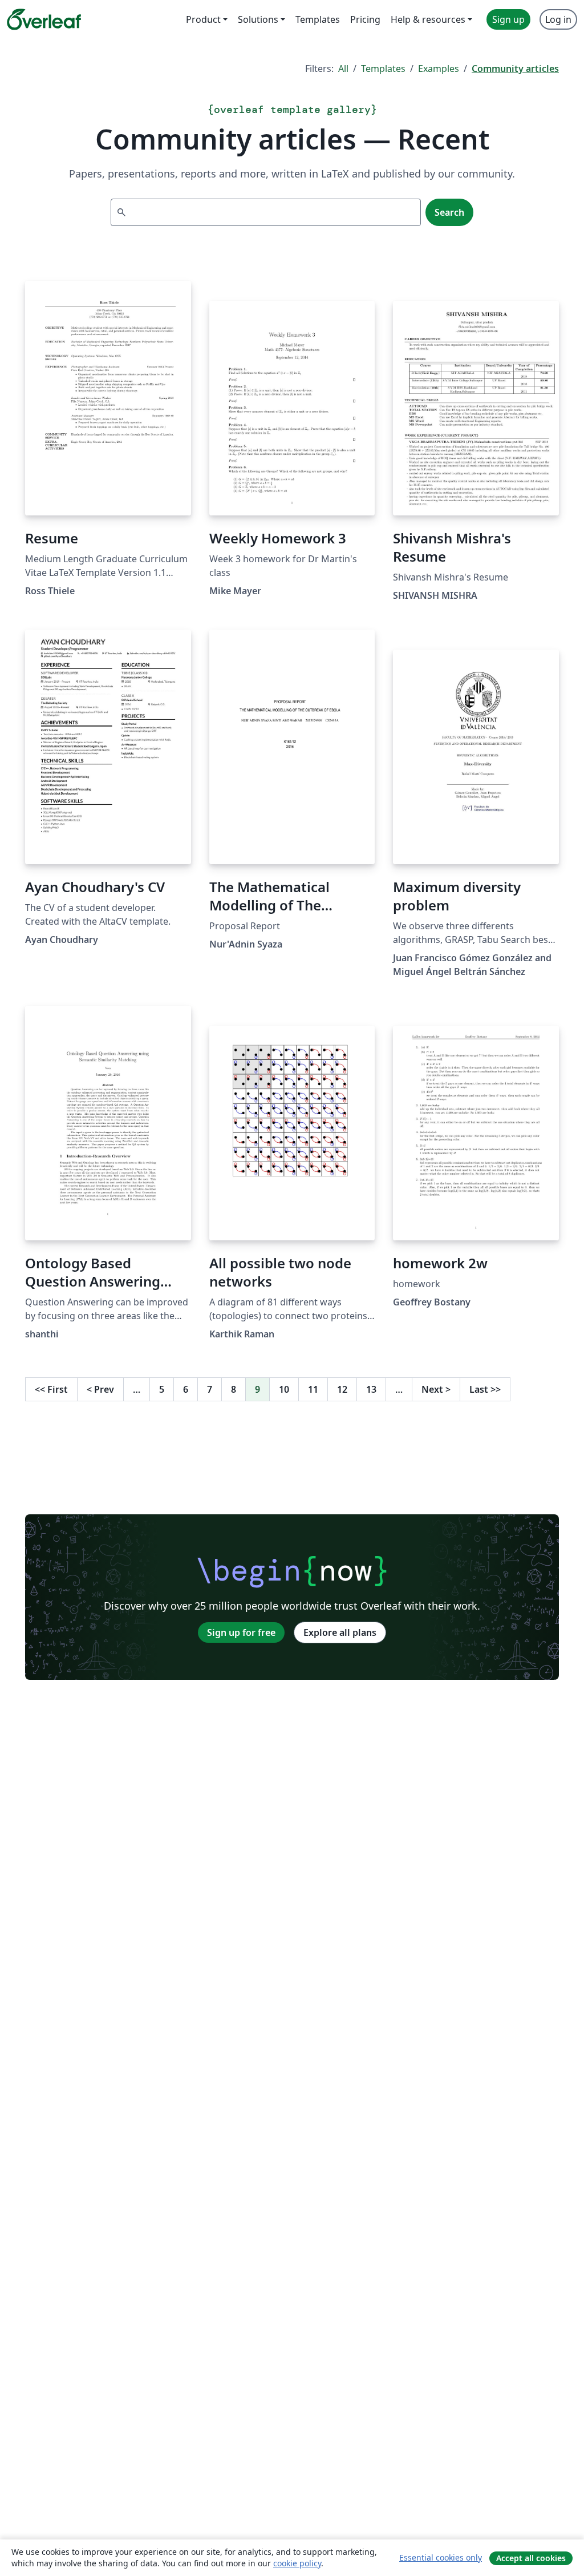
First (51, 1389)
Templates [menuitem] (318, 19)
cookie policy (297, 2563)
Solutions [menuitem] (258, 19)
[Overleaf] (44, 19)
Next (436, 1389)
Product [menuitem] (203, 19)
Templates (383, 68)
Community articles (515, 68)
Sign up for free (241, 1632)
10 (284, 1389)
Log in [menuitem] (558, 19)
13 (371, 1389)
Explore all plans (340, 1632)
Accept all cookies (531, 2558)
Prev (100, 1389)
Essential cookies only (441, 2557)
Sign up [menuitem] (508, 19)
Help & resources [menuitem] (428, 19)
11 (313, 1389)
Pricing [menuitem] (365, 19)
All (343, 68)
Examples (439, 68)
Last (485, 1389)
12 (342, 1389)
